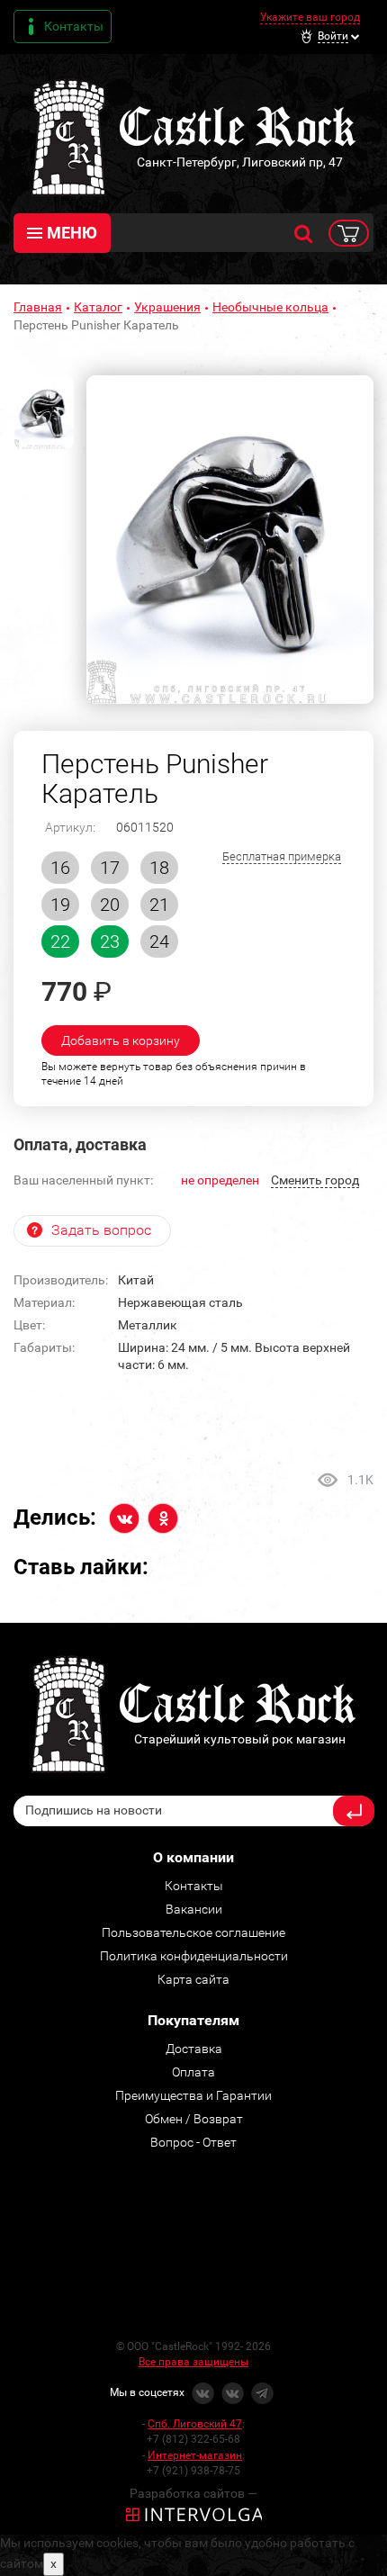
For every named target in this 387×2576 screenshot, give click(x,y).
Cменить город (315, 1180)
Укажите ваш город (310, 17)
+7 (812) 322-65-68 (193, 2439)
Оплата (193, 2072)
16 (60, 868)
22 (60, 941)
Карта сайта (193, 1979)
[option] (230, 540)
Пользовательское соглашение (193, 1932)
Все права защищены (193, 2362)
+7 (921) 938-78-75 (193, 2471)
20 (110, 905)
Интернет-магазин (195, 2455)
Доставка (194, 2049)
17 (110, 868)
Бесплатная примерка (282, 856)
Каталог (98, 307)
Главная (38, 307)
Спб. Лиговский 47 (195, 2424)
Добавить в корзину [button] (121, 1040)
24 (159, 941)
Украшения (167, 307)
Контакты (74, 26)
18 (159, 868)
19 (60, 905)
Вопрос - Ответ (193, 2142)
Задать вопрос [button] (101, 1230)
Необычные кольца (270, 307)
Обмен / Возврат (194, 2119)
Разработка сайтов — (193, 2493)
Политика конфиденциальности (194, 1956)
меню (72, 233)
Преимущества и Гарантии (193, 2095)
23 (110, 941)
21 (159, 905)
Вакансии (194, 1909)
